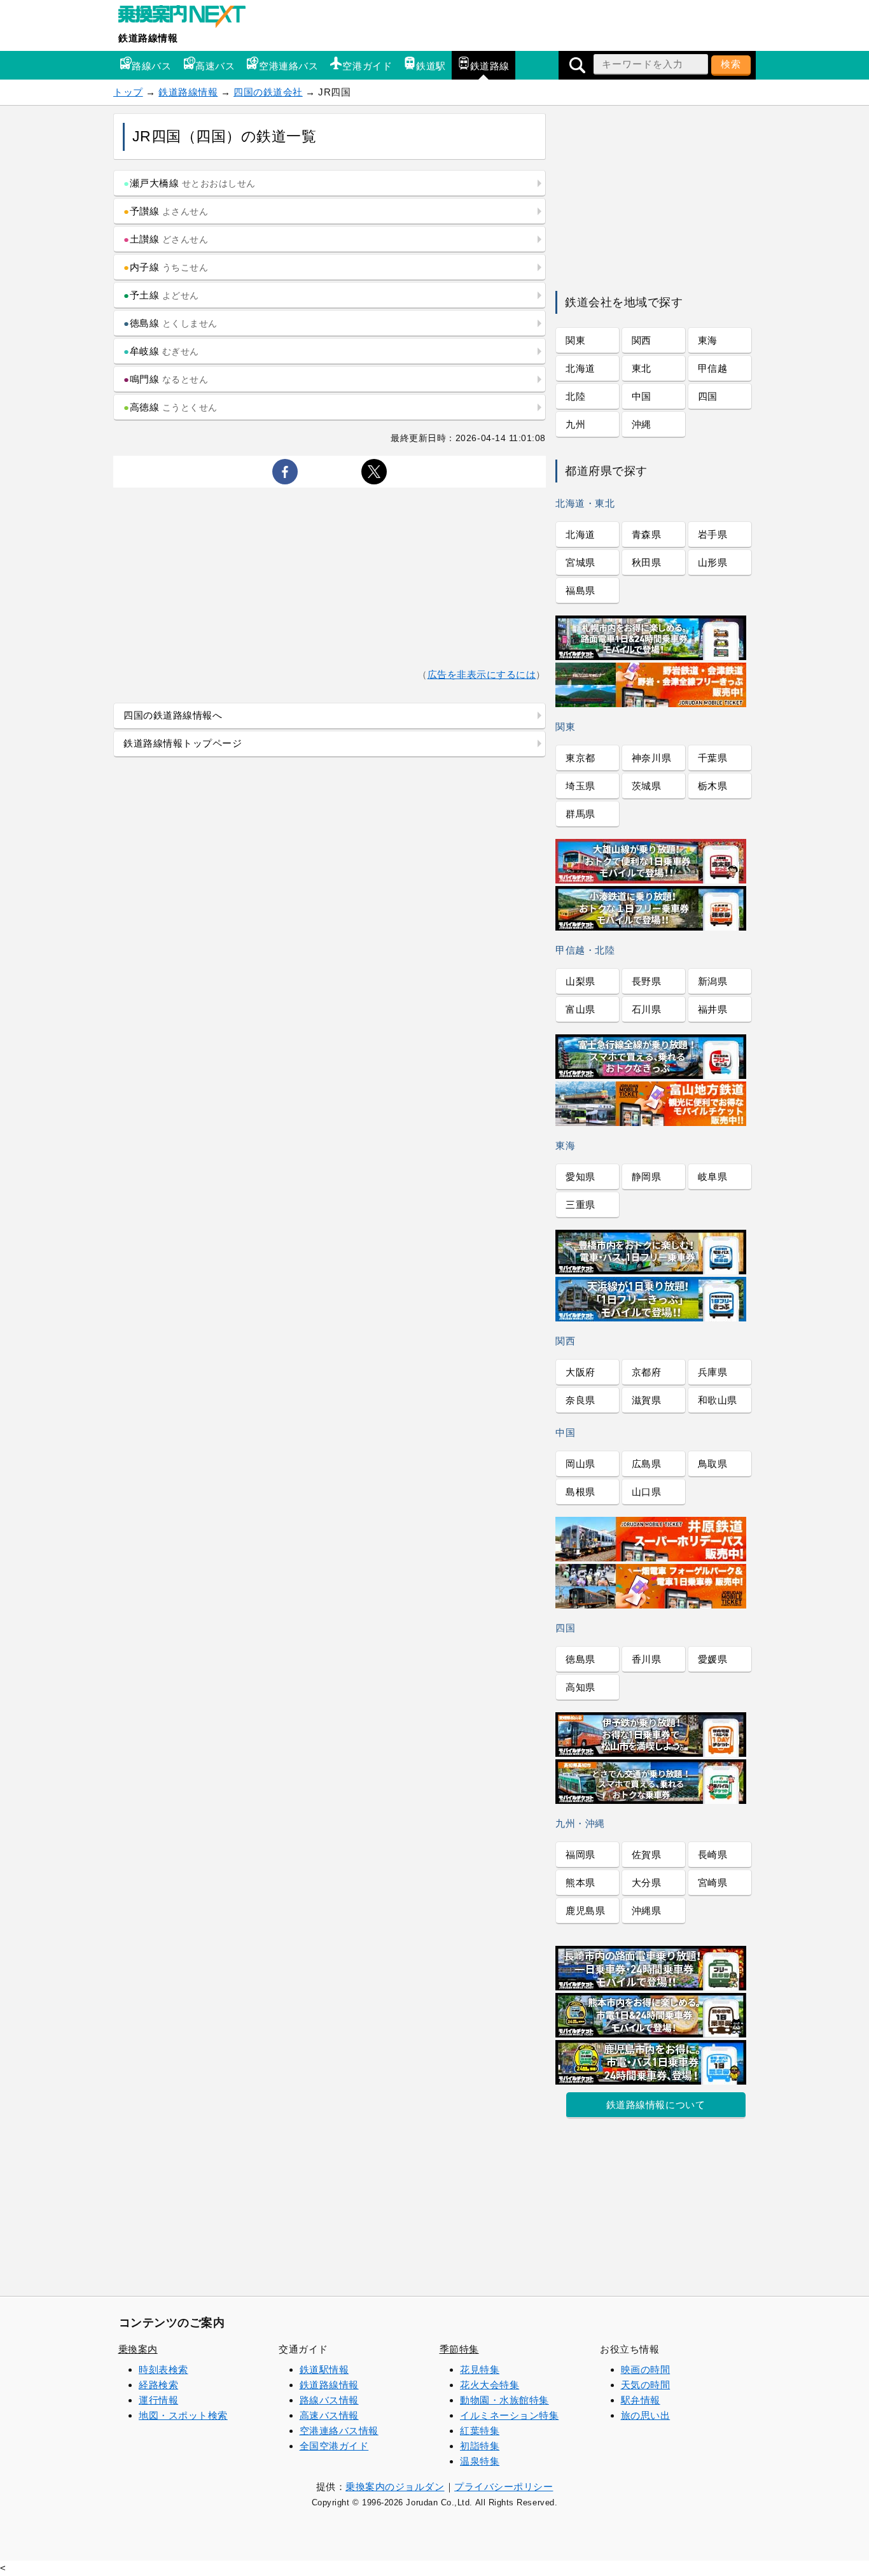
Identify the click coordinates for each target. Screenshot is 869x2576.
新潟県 (713, 981)
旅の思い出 (646, 2415)
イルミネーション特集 (509, 2415)
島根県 (580, 1492)
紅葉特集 (480, 2431)
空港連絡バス (289, 66)
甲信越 (713, 368)
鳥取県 (713, 1464)
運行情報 (158, 2400)
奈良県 (580, 1400)
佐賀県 (647, 1855)
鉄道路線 (490, 66)
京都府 (647, 1372)
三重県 (580, 1205)
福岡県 (580, 1855)
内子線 (166, 267)
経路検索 (158, 2385)
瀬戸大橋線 (190, 183)
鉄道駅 (431, 66)
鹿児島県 (585, 1911)
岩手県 (713, 534)
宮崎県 (713, 1883)
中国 (642, 396)
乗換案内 (138, 2349)
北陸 (575, 396)
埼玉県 (580, 786)
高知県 (580, 1687)
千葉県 (713, 758)
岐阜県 (713, 1177)
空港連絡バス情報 (339, 2431)
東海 (708, 340)
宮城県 (580, 562)
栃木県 (713, 786)
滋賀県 (647, 1400)
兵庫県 (713, 1372)
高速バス (215, 66)
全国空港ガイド (334, 2446)
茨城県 (647, 786)
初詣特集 (480, 2446)
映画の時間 (646, 2369)
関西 (642, 340)
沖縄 (642, 424)
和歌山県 (718, 1400)
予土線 (161, 295)
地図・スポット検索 (183, 2415)
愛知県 (580, 1177)
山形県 (713, 562)
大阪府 (580, 1372)
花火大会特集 (490, 2385)
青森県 (647, 534)
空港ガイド (367, 66)
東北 (642, 368)
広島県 (647, 1464)
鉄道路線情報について (656, 2105)
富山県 (580, 1009)
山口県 (647, 1492)
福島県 (580, 590)
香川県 (647, 1659)
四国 (708, 396)
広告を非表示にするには (482, 674)
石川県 (647, 1009)
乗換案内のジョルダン (395, 2487)
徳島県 (580, 1659)
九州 (575, 424)
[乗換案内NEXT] (188, 18)
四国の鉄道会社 (268, 92)
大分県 (647, 1883)
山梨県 (580, 981)
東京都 (580, 758)
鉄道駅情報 (324, 2369)
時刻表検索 (163, 2369)
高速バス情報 (329, 2415)
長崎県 (713, 1855)
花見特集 (480, 2369)
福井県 (713, 1009)
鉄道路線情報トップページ (183, 743)
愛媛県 (713, 1659)
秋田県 (647, 562)
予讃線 (166, 211)
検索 (731, 64)
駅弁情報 (641, 2400)
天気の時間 (646, 2385)
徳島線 (170, 323)
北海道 (580, 368)
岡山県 (580, 1464)
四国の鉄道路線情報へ (173, 715)
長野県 (647, 981)
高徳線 (170, 407)
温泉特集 (480, 2461)
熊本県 (580, 1883)
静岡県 (647, 1177)
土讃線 (166, 239)
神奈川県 (651, 758)
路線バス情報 (329, 2400)
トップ (128, 92)
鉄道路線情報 (148, 38)
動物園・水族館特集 (504, 2400)
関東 (575, 340)
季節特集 (459, 2349)
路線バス (151, 66)
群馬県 (580, 814)
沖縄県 (647, 1911)
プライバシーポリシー (504, 2487)
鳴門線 (166, 379)
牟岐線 (161, 351)
